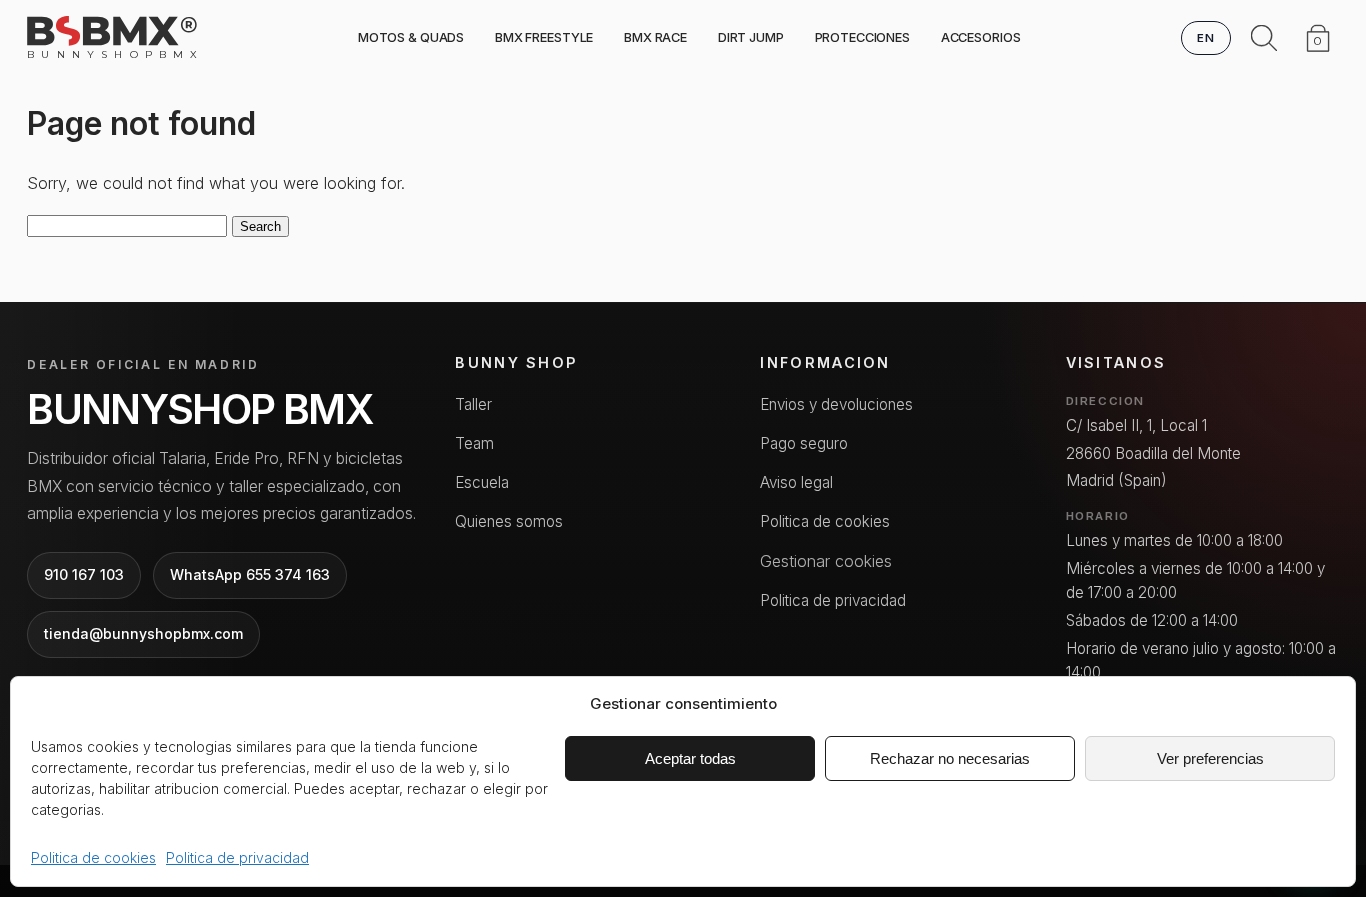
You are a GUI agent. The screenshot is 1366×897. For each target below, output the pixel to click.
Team (474, 443)
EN (1206, 38)
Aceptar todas (690, 758)
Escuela (482, 482)
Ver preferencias (1210, 758)
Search (260, 226)
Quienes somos (509, 521)
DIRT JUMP (751, 37)
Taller (473, 404)
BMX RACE (655, 37)
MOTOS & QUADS (411, 37)
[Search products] (1264, 38)
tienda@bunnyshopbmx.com (143, 633)
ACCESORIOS (981, 37)
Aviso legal (796, 482)
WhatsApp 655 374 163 (250, 574)
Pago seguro (804, 443)
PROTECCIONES (862, 37)
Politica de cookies (93, 857)
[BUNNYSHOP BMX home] (112, 31)
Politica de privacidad (237, 857)
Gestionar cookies (826, 561)
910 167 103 (84, 574)
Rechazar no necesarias (950, 758)
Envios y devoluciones (836, 404)
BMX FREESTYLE (544, 37)
